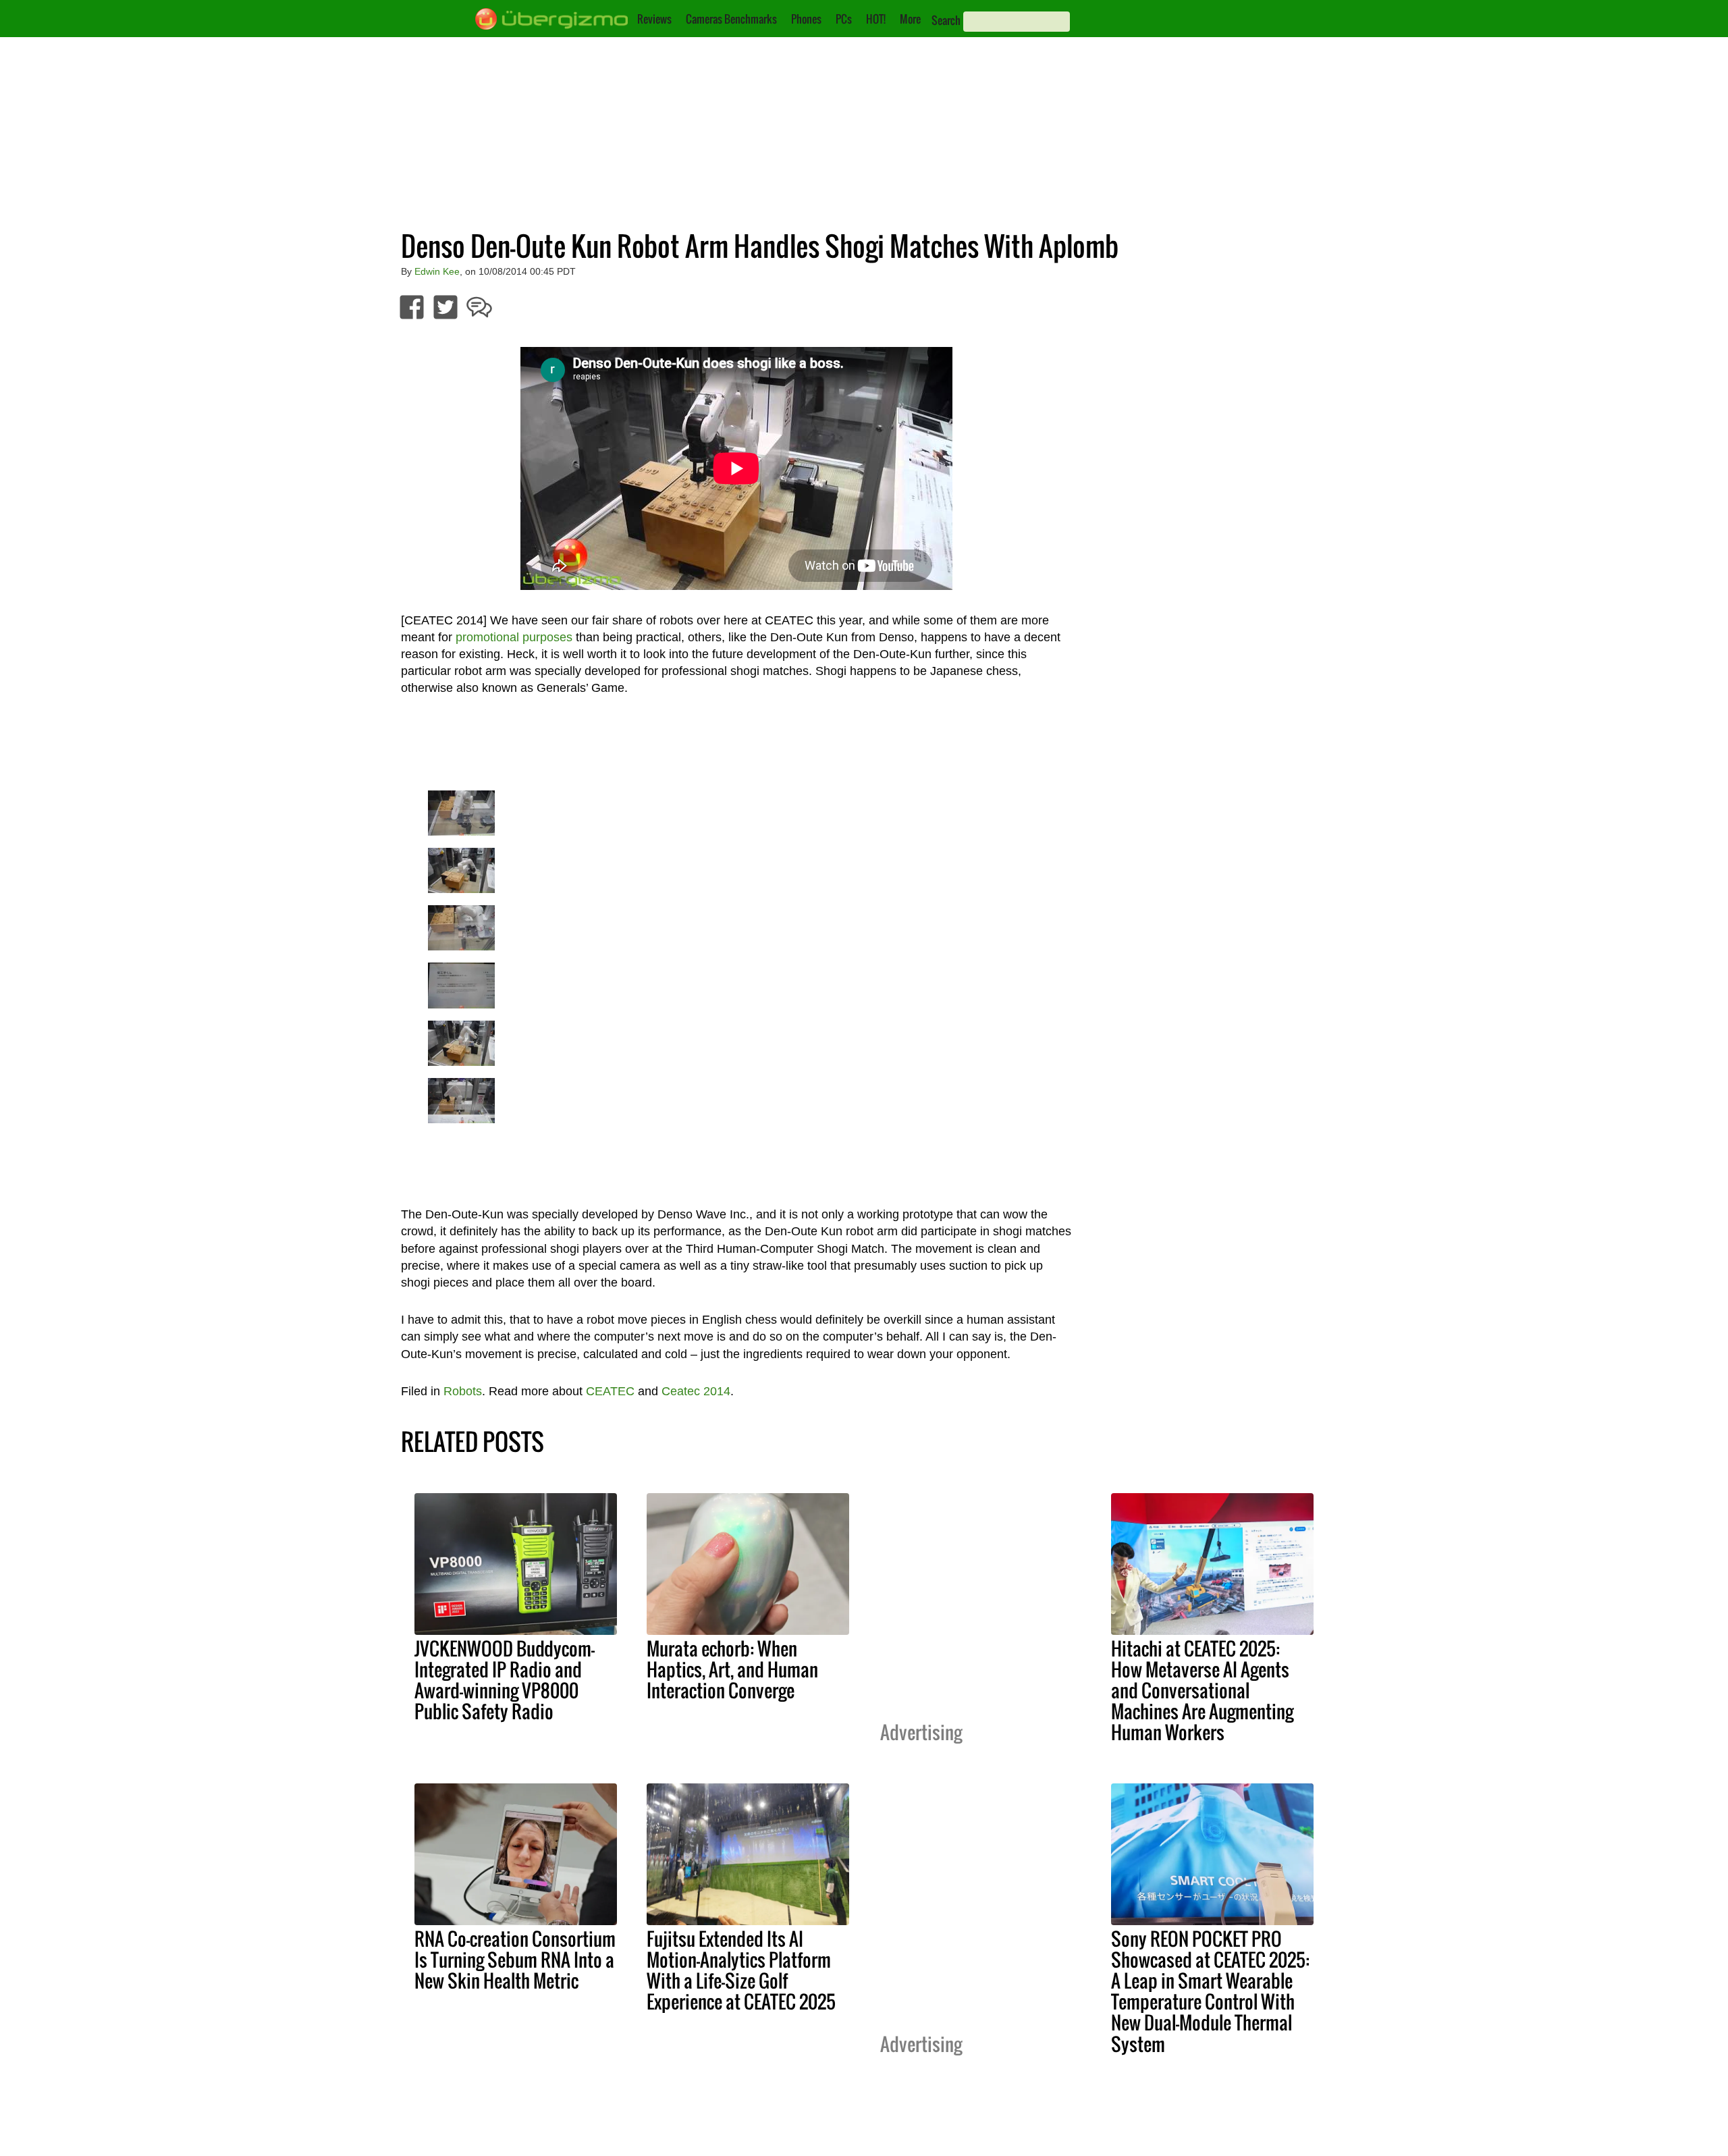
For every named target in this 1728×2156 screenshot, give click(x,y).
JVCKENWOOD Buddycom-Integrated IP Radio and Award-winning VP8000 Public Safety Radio (505, 1680)
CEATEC (610, 1391)
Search (946, 20)
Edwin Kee (437, 271)
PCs (844, 19)
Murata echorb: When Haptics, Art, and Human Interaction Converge (732, 1669)
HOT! (876, 19)
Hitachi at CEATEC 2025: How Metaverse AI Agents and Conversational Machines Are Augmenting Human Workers (1202, 1690)
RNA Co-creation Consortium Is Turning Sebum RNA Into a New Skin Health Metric (515, 1960)
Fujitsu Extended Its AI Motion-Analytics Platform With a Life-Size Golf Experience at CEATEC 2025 (741, 1970)
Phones (806, 19)
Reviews (654, 19)
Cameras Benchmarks (731, 19)
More (910, 19)
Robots (463, 1391)
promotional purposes (514, 637)
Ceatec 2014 (696, 1391)
